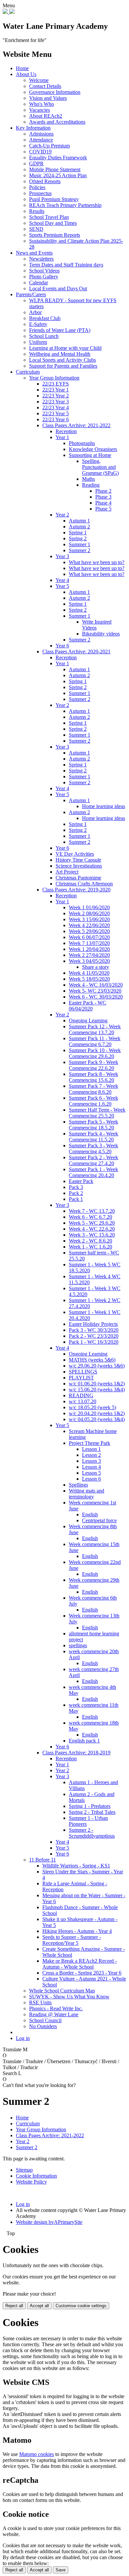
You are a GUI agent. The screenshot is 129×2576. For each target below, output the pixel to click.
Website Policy (31, 2182)
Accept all (39, 2306)
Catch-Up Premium (49, 146)
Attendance (41, 140)
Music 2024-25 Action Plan (58, 175)
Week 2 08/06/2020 (89, 913)
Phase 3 (103, 497)
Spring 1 (78, 532)
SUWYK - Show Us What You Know (69, 1997)
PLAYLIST (81, 1378)
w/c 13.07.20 (83, 1401)
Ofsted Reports (45, 181)
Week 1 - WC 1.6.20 (90, 1247)
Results (37, 211)
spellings (78, 1645)
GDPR (36, 164)
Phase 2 (103, 491)
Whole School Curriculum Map (62, 1991)
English (90, 1514)
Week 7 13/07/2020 (89, 943)
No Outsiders (43, 2026)
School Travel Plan (49, 217)
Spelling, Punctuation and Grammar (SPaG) (100, 467)
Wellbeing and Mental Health (60, 354)
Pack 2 (76, 1193)
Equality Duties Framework (58, 158)
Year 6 (62, 646)
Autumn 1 (79, 521)
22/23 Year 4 (56, 408)
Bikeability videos (101, 634)
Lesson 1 (91, 1449)
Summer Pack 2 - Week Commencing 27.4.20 (93, 1160)
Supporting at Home (90, 455)
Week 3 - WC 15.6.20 (92, 1235)
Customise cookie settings (81, 2306)
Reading (91, 485)
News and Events (34, 253)
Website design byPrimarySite (49, 2222)
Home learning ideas (104, 806)
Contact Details (45, 86)
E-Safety (38, 324)
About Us (26, 74)
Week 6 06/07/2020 (89, 937)
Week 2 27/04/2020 (89, 955)
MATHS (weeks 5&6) (92, 1360)
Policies (37, 187)
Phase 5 (103, 509)
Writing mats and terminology (86, 1494)
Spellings (78, 1485)
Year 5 (62, 586)
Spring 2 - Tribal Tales (92, 1812)
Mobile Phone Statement (55, 169)
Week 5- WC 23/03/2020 (95, 991)
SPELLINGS (83, 1372)
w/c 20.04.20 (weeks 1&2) (97, 1413)
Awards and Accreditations (57, 122)
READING (81, 1395)
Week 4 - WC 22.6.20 (92, 1229)
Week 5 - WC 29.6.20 (92, 1223)
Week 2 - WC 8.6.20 (90, 1241)
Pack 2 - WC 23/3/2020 (94, 1336)
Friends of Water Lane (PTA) (60, 330)
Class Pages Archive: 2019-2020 (76, 890)
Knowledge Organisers (93, 449)
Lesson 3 (91, 1461)
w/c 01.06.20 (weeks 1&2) (97, 1384)
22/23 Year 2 (56, 396)
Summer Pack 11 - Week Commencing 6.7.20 (95, 1041)
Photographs (82, 443)
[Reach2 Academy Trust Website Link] (12, 12)
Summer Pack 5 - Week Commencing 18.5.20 (93, 1125)
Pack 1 (76, 1199)
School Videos (44, 271)
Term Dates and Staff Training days (66, 265)
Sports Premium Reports (55, 235)
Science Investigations (79, 866)
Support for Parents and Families (63, 366)
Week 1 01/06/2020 (89, 907)
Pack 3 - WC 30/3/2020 (94, 1330)
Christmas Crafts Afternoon (84, 884)
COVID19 (40, 152)
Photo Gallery (44, 277)
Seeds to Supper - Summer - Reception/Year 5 (72, 1940)
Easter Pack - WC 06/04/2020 (87, 1006)
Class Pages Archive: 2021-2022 (76, 425)
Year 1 (62, 437)
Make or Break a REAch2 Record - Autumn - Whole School (80, 1964)
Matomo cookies (37, 2454)
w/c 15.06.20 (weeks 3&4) (97, 1390)
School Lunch (44, 336)
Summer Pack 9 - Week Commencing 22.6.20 (93, 1065)
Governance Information (55, 92)
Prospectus (40, 193)
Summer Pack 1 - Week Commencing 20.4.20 (93, 1172)
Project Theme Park (89, 1443)
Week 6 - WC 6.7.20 (90, 1217)
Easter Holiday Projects (93, 1324)
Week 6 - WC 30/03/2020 (96, 997)
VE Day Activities (75, 854)
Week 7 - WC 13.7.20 (92, 1211)
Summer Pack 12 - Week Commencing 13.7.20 (95, 1029)
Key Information (33, 128)
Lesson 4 (91, 1467)
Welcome (39, 80)
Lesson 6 (91, 1479)
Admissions (41, 134)
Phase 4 (103, 503)
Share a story (96, 967)
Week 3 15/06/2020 (89, 919)
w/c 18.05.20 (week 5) (92, 1407)
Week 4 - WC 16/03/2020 (96, 985)
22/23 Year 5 (56, 413)
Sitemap (24, 2170)
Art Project (67, 872)
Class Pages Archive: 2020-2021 (76, 652)
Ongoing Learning (88, 1021)
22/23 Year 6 (56, 419)
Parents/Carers (31, 294)
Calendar (39, 283)
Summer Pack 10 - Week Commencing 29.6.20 (95, 1053)
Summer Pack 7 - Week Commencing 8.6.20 (93, 1089)
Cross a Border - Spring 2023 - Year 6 (82, 1973)
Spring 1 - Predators (90, 1806)
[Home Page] (6, 12)
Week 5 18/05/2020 (89, 979)
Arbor (35, 312)
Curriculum (28, 372)
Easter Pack (81, 1181)
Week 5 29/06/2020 (89, 931)
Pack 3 (76, 1187)
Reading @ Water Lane (54, 2014)
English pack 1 (84, 1741)
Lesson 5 (91, 1473)
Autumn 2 (79, 527)
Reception (66, 431)
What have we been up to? (97, 562)
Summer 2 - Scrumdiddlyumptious (92, 1833)
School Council (45, 2020)
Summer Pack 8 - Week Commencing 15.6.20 (93, 1077)
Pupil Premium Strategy (54, 199)
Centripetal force (99, 1520)
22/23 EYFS (56, 384)
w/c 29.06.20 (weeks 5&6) (97, 1366)
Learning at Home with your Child (65, 348)
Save (61, 2570)
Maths (88, 479)
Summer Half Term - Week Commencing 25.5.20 (97, 1113)
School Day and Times (53, 223)
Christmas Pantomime (78, 878)
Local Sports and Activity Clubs (63, 360)
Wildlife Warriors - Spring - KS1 (76, 1866)
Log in (23, 2038)
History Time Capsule (78, 860)
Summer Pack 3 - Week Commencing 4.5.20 (93, 1148)
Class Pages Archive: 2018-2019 (76, 1753)
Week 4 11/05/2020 (89, 973)
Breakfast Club (45, 318)
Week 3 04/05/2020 (89, 961)
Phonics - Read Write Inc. (56, 2008)
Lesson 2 (91, 1455)
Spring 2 (78, 538)
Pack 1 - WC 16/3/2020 (94, 1342)
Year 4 (62, 580)
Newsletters (41, 259)
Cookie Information (36, 2176)
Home (22, 68)
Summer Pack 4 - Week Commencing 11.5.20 (93, 1137)
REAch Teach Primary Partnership (65, 205)
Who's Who (42, 104)
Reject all (14, 2306)
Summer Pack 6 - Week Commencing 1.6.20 (93, 1101)
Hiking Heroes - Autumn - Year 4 (77, 1931)
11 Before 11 (43, 1860)
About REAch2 (46, 116)
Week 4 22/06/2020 (89, 925)
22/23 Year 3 (56, 402)
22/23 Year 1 (56, 390)
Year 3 (62, 556)
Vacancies (40, 110)
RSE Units (40, 2003)
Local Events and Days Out (58, 288)
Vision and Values (48, 98)
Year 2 (62, 515)
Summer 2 (80, 550)
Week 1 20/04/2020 (89, 949)
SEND (36, 229)
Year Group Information (54, 378)
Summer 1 (80, 544)
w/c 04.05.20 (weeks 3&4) (97, 1419)
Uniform (38, 342)
